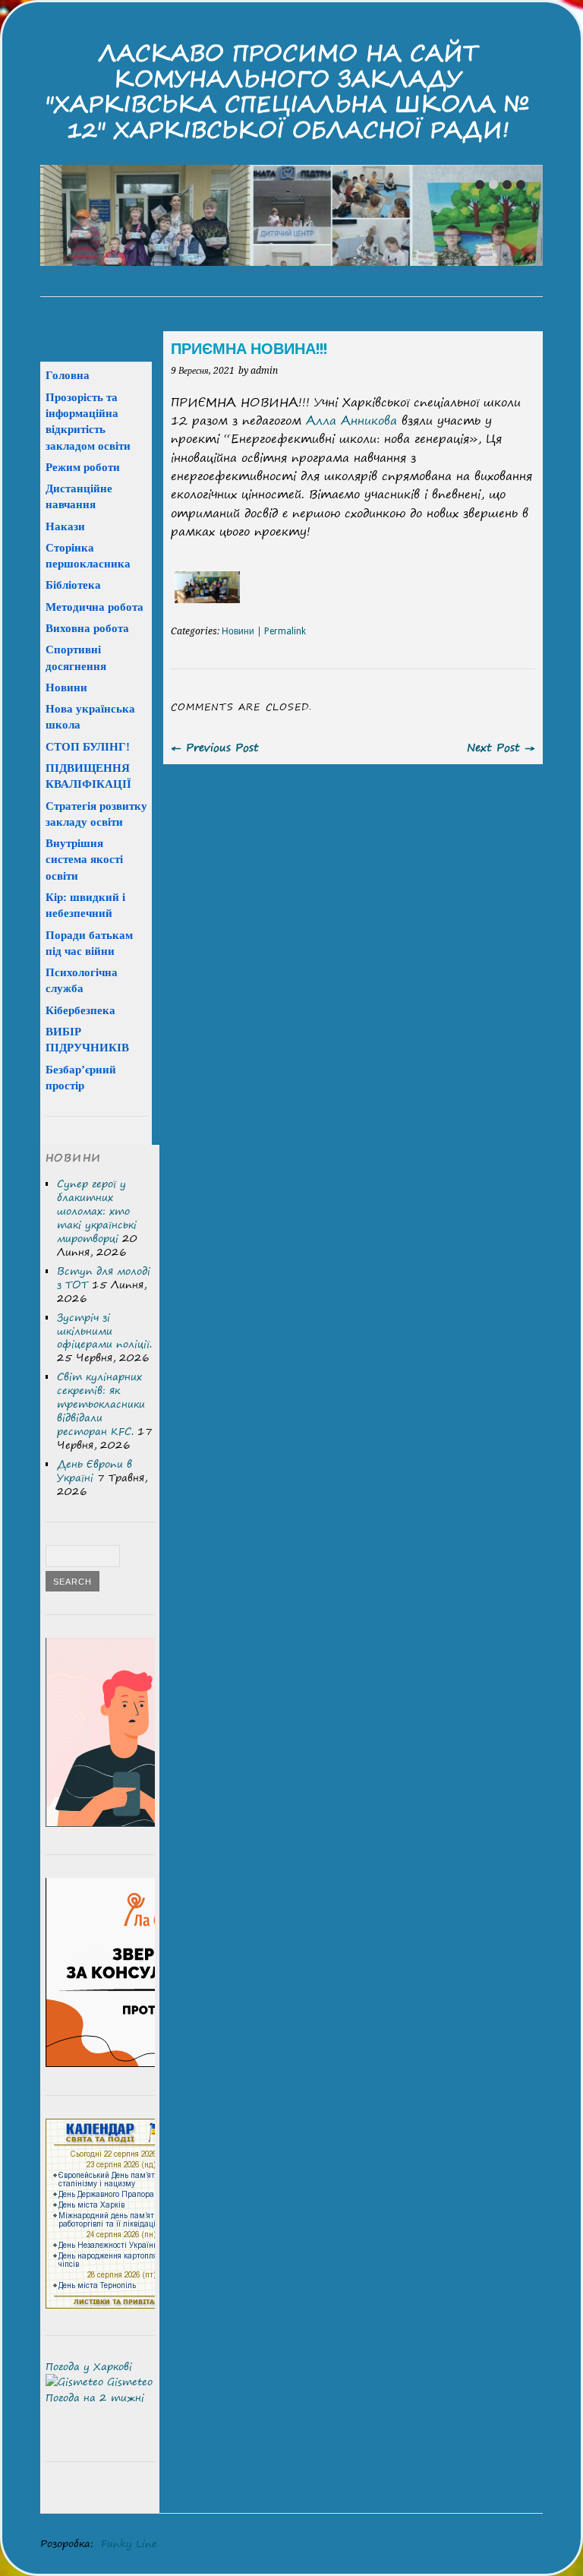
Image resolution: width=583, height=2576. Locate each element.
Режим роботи (83, 467)
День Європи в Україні (95, 1471)
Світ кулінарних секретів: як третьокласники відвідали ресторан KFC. (101, 1404)
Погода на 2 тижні (95, 2397)
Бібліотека (73, 585)
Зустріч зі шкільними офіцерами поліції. (104, 1331)
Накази (65, 526)
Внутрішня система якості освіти (84, 859)
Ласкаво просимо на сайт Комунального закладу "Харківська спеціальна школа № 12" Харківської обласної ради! (288, 91)
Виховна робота (87, 628)
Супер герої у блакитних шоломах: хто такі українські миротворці (97, 1211)
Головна (68, 375)
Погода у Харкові (89, 2366)
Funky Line (129, 2543)
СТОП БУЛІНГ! (88, 746)
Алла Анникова (351, 420)
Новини (238, 631)
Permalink (285, 631)
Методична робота (95, 607)
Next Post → (501, 747)
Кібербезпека (80, 1010)
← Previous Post (215, 747)
